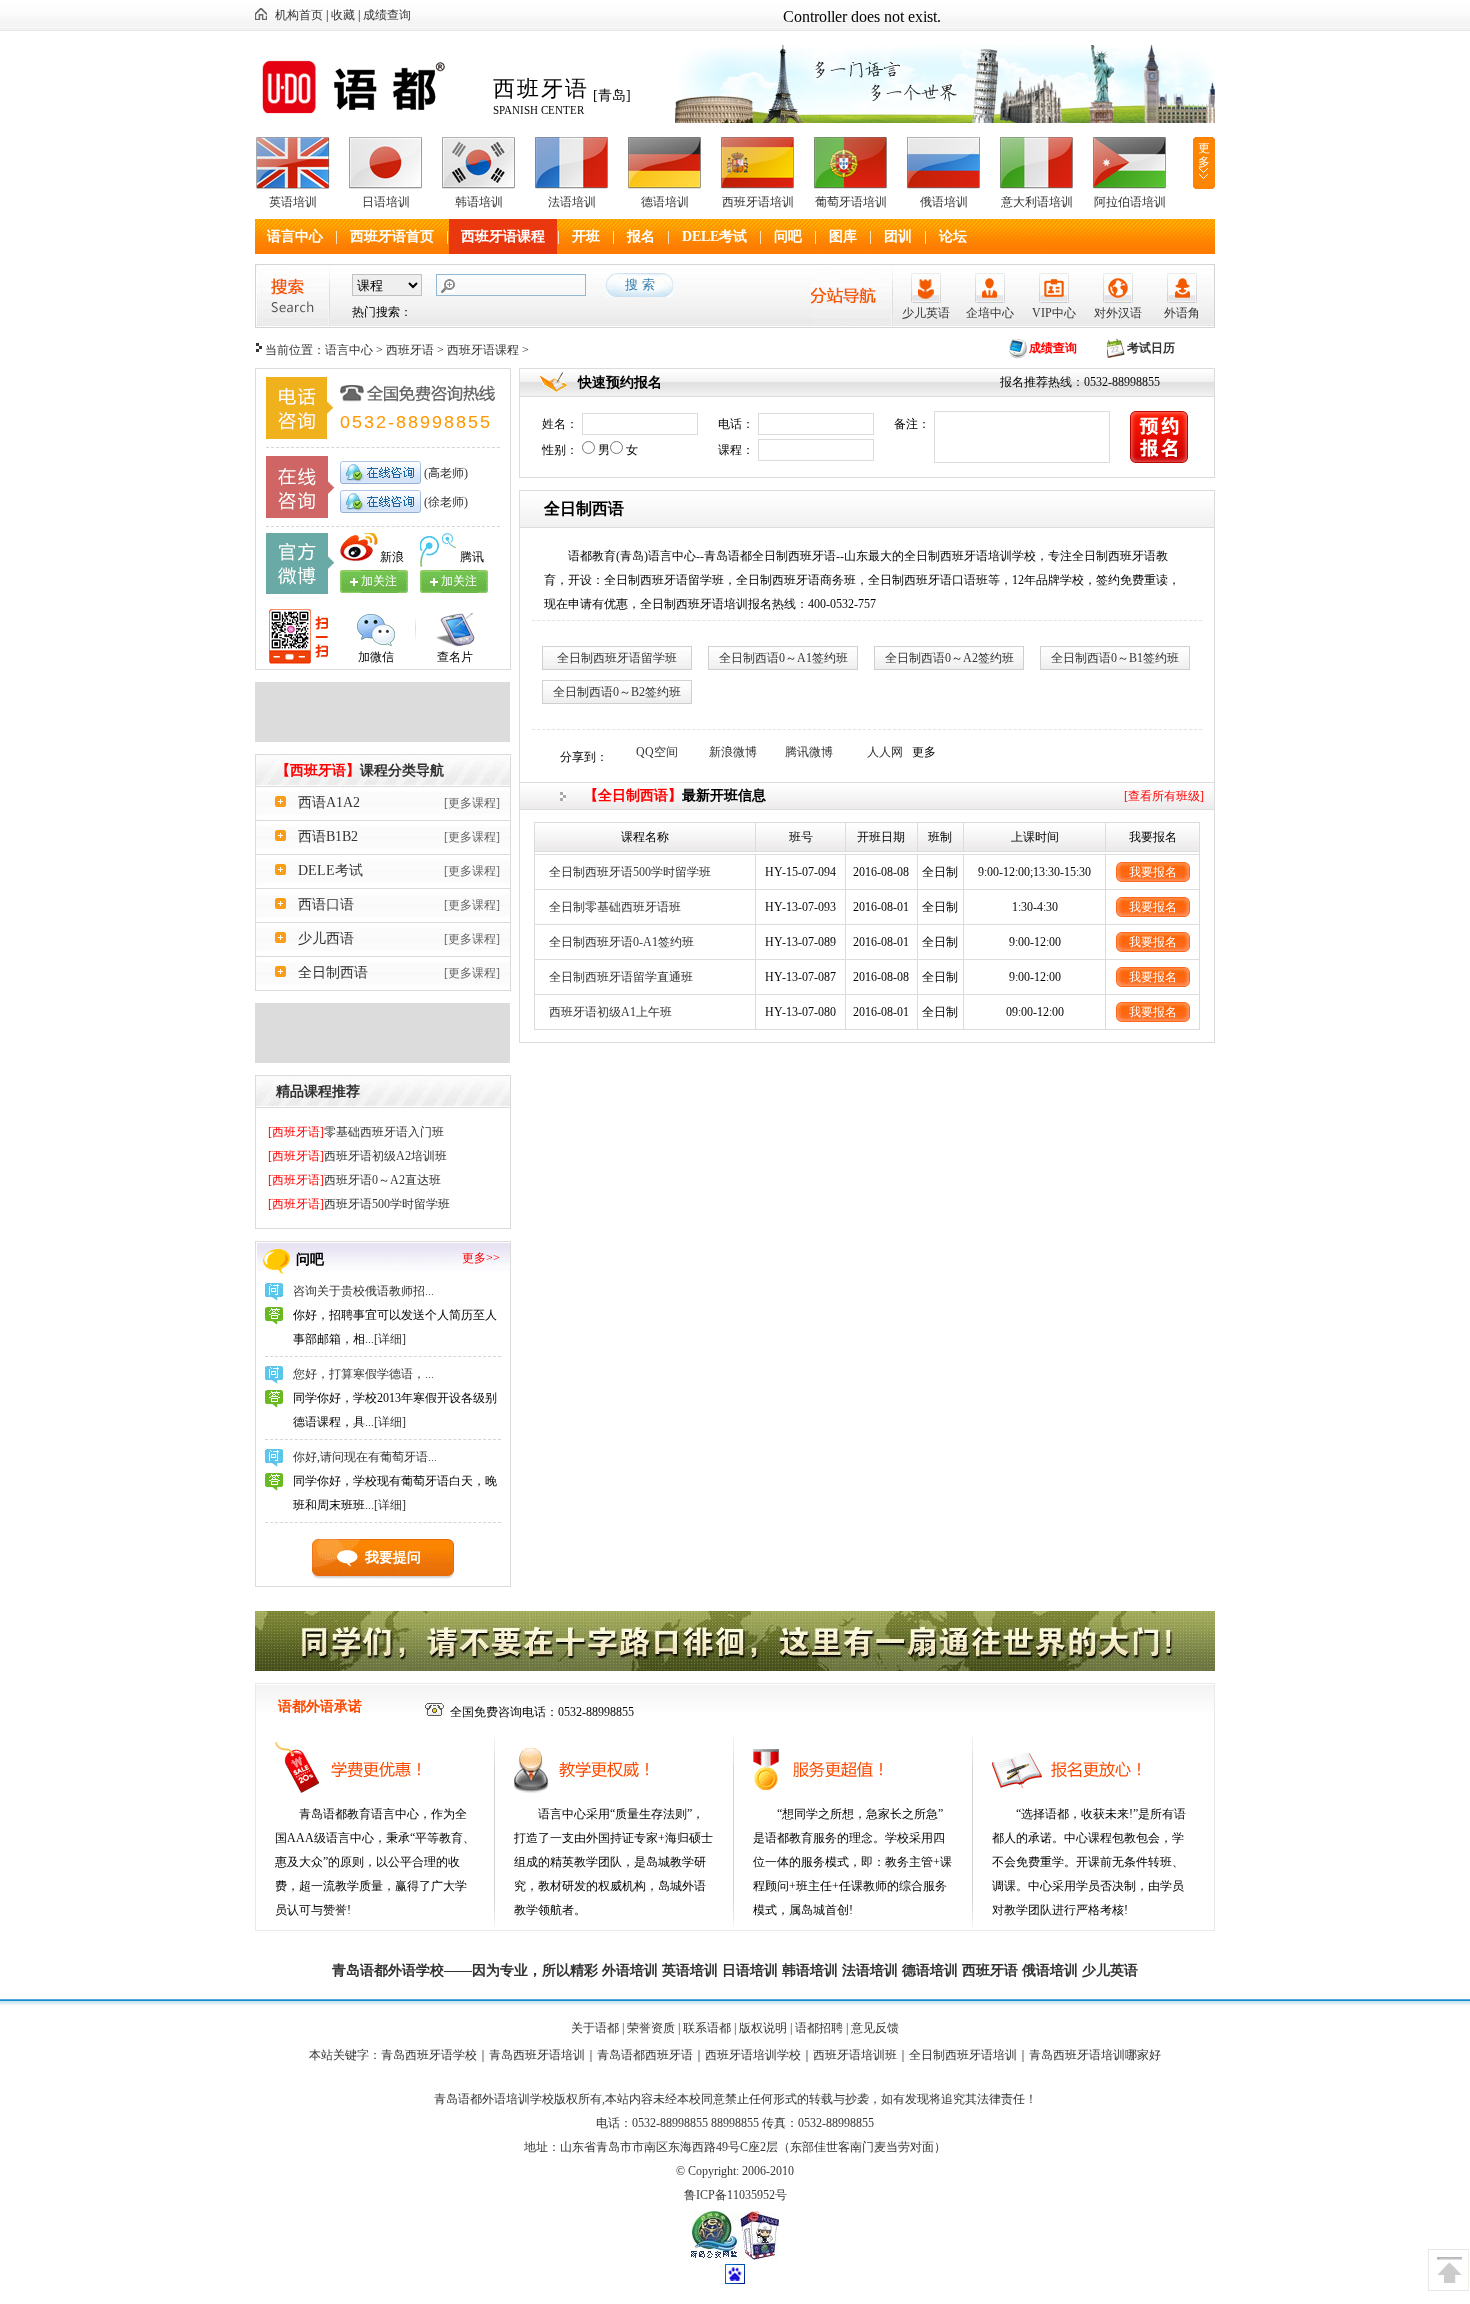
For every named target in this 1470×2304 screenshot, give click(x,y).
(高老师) (444, 473)
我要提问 (393, 1557)
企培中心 (990, 313)
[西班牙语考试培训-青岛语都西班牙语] (382, 1059)
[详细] (390, 1339)
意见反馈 (875, 2028)
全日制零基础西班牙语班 (615, 907)
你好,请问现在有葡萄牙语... (365, 1457)
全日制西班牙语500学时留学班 (630, 872)
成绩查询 (387, 15)
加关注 (459, 581)
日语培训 (386, 202)
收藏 (343, 15)
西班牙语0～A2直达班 (354, 1180)
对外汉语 (1118, 313)
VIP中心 (1054, 313)
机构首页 (299, 15)
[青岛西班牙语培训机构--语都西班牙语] (382, 738)
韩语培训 (479, 202)
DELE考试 (714, 236)
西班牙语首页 (392, 236)
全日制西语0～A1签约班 (783, 658)
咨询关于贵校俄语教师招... (363, 1291)
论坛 (953, 236)
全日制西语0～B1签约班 (1115, 658)
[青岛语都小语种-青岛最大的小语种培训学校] (945, 119)
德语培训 (665, 202)
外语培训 (630, 1970)
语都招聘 (819, 2028)
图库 (843, 236)
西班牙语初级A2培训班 (357, 1156)
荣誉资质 (651, 2028)
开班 (586, 236)
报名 (641, 236)
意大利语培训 (1037, 202)
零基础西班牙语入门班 (356, 1132)
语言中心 (295, 236)
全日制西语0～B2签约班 (617, 692)
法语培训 (572, 202)
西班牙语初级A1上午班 (610, 1012)
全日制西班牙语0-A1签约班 (621, 942)
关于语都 (595, 2028)
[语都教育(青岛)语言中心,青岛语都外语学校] (368, 114)
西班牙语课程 (503, 236)
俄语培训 (944, 202)
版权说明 (763, 2028)
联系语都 (707, 2028)
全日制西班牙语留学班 (617, 658)
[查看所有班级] (1164, 796)
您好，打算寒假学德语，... (363, 1374)
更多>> (481, 1258)
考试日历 (1151, 348)
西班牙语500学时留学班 (359, 1204)
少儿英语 (926, 313)
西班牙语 (410, 350)
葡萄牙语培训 (851, 202)
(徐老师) (444, 502)
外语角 (1182, 313)
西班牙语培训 (758, 202)
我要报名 (1153, 872)
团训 (898, 236)
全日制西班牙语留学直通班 (621, 977)
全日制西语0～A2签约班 (949, 658)
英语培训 (293, 202)
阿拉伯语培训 (1130, 202)
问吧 (788, 236)
